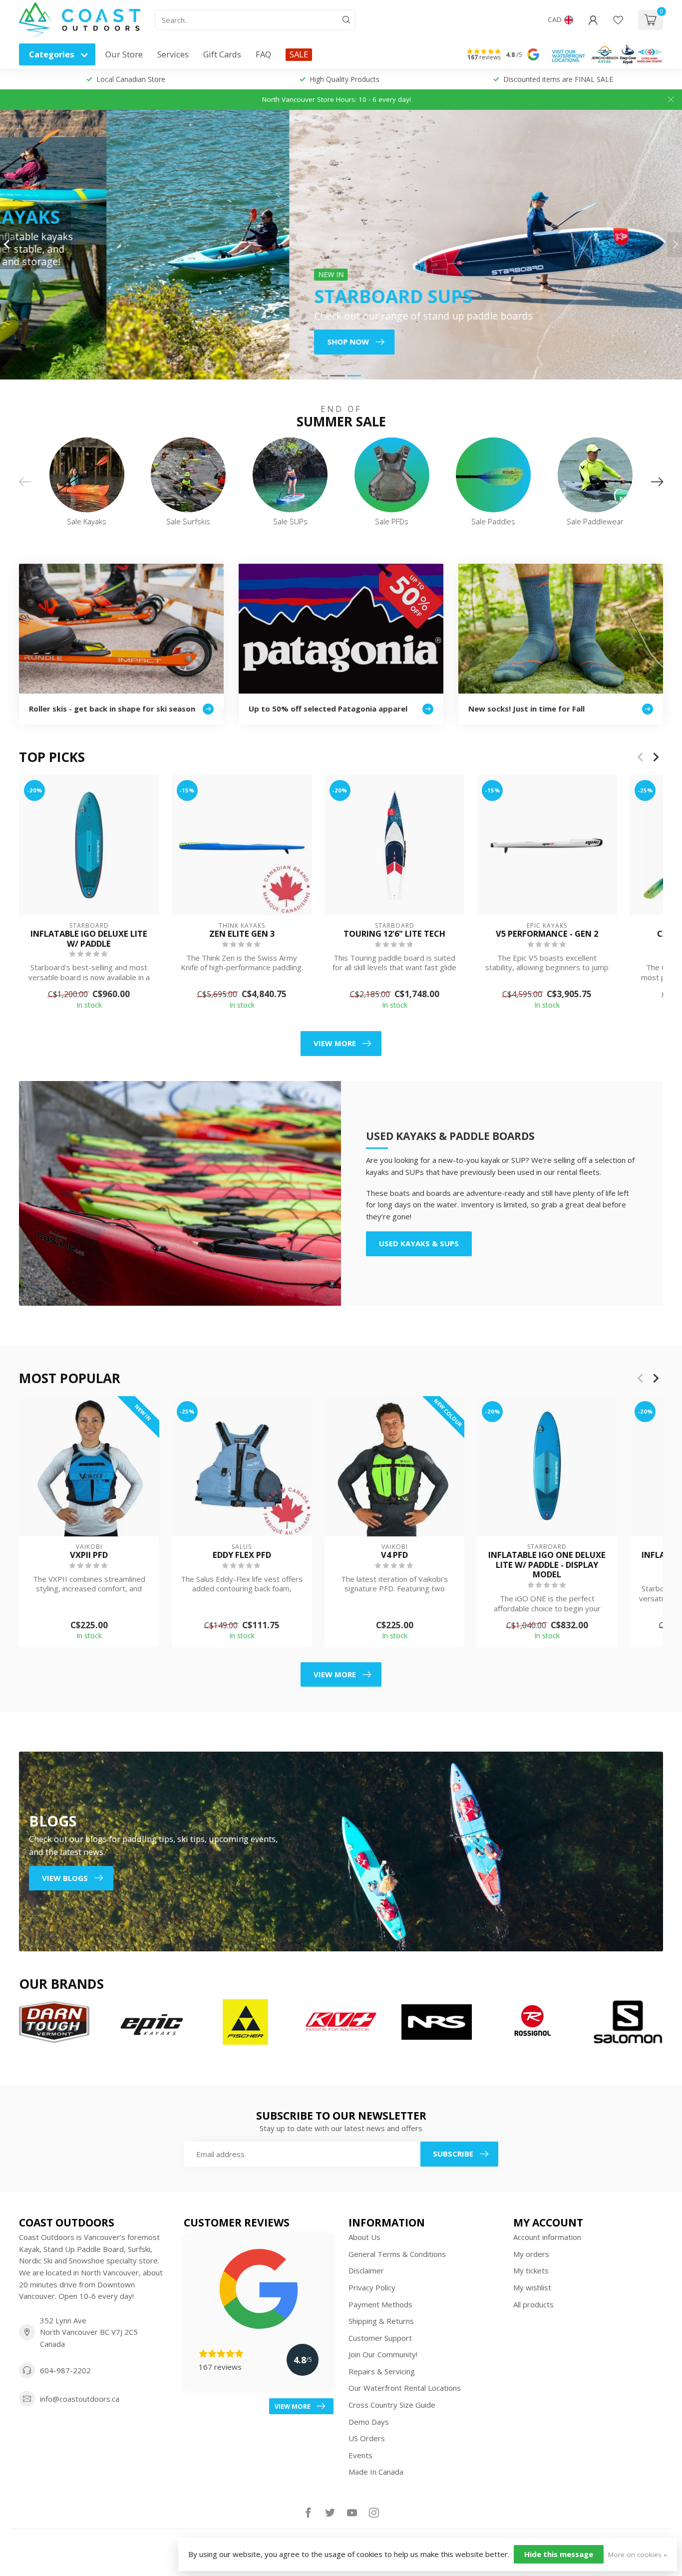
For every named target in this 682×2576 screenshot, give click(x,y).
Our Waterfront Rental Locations (405, 2388)
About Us (364, 2237)
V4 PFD (394, 1555)
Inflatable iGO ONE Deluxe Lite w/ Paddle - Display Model (547, 1565)
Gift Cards (222, 54)
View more (335, 1043)
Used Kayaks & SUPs (419, 1243)
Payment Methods (380, 2304)
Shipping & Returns (381, 2321)
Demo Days (369, 2422)
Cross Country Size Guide (392, 2405)
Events (360, 2455)
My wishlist (532, 2287)
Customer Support (380, 2338)
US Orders (367, 2438)
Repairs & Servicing (382, 2371)
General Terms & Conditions (397, 2254)
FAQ (263, 54)
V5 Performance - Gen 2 (547, 934)
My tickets (531, 2270)
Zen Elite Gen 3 (242, 934)
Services (173, 54)
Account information (547, 2237)
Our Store (124, 54)
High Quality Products (344, 79)
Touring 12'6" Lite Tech (394, 934)
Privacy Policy (372, 2287)
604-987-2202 (65, 2370)
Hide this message (559, 2554)
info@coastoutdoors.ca (80, 2399)
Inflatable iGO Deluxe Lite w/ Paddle (89, 939)
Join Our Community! (383, 2354)
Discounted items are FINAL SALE (558, 79)
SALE (299, 54)
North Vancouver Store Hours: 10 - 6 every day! (337, 99)
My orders (531, 2254)
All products (533, 2304)
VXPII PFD (89, 1555)
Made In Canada (376, 2472)
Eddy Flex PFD (242, 1555)
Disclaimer (366, 2270)
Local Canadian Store (131, 79)
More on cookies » (638, 2555)
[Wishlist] (618, 20)
